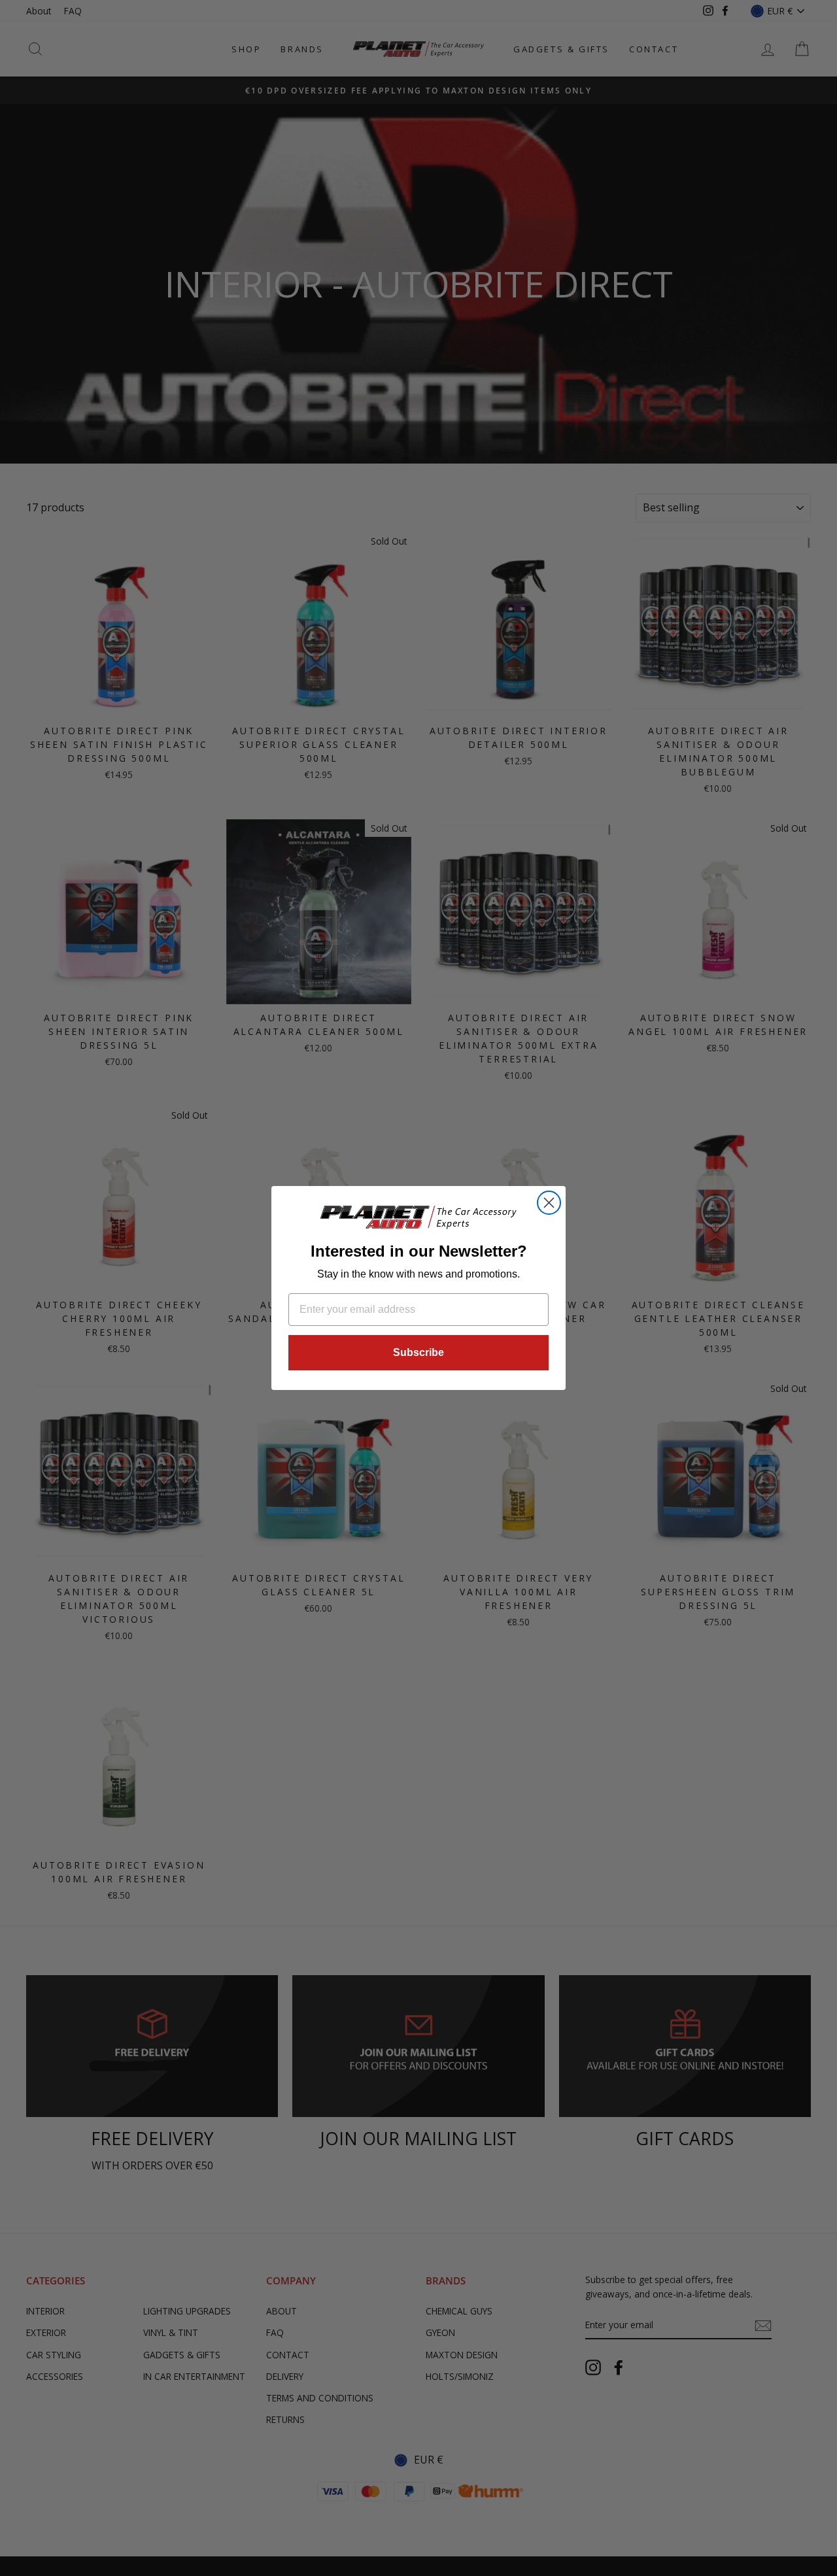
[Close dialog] (549, 1203)
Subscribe (418, 1352)
